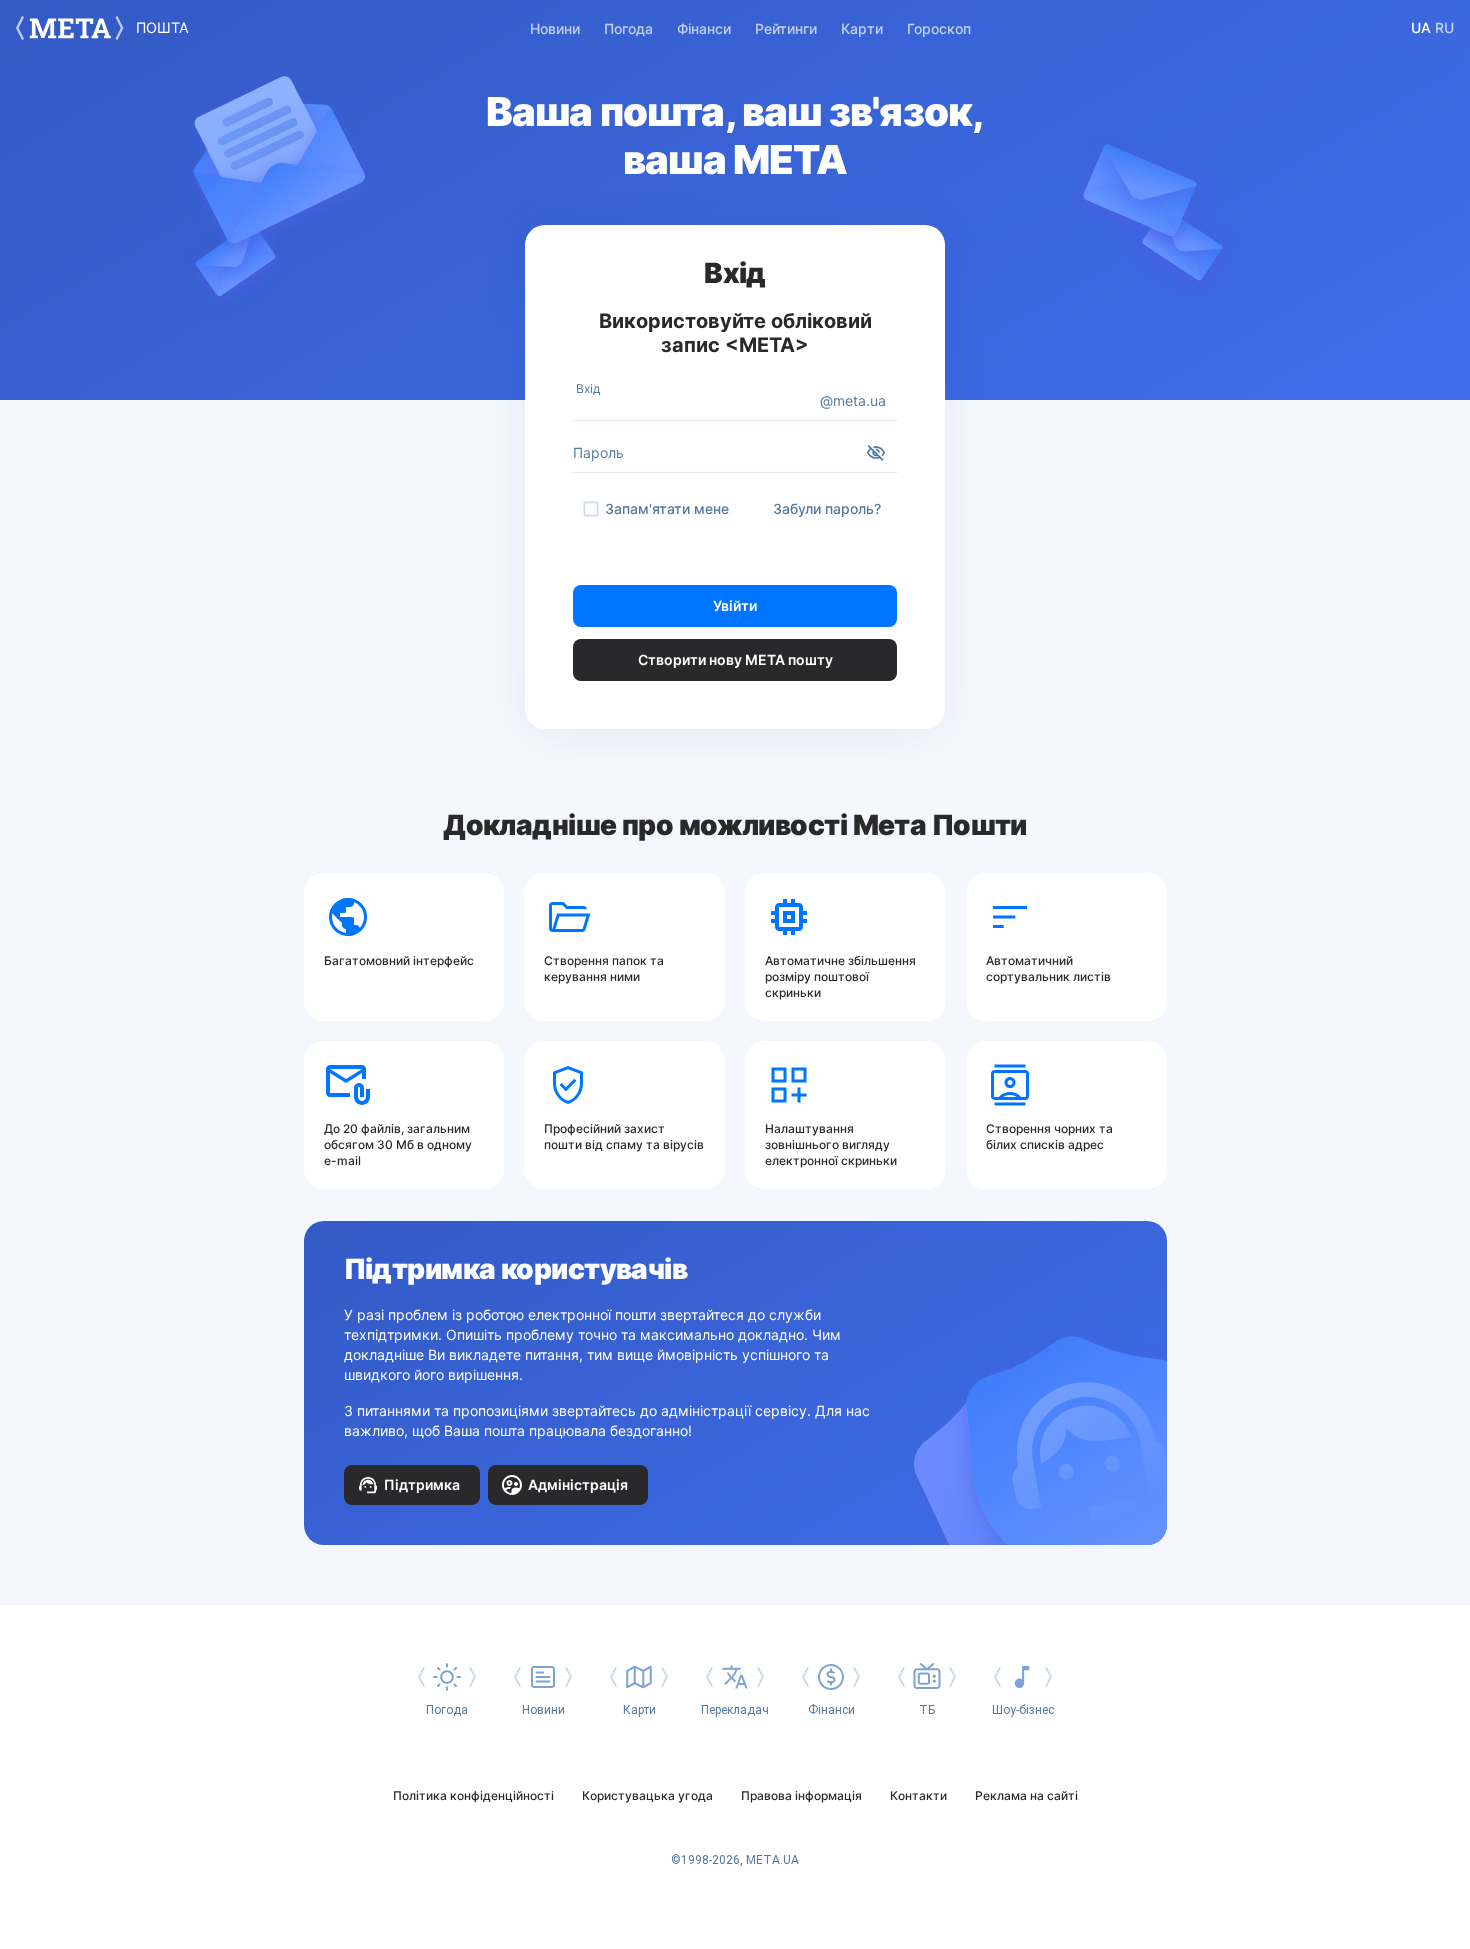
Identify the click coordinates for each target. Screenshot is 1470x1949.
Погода (628, 28)
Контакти (918, 1795)
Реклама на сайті (1026, 1795)
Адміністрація (578, 1484)
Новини (555, 28)
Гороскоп (939, 28)
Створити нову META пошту (735, 659)
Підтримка (422, 1484)
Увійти (735, 605)
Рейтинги (786, 28)
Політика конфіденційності (473, 1795)
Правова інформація (801, 1795)
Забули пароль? (827, 509)
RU (1444, 27)
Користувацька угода (647, 1795)
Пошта (162, 28)
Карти (862, 28)
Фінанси (704, 28)
